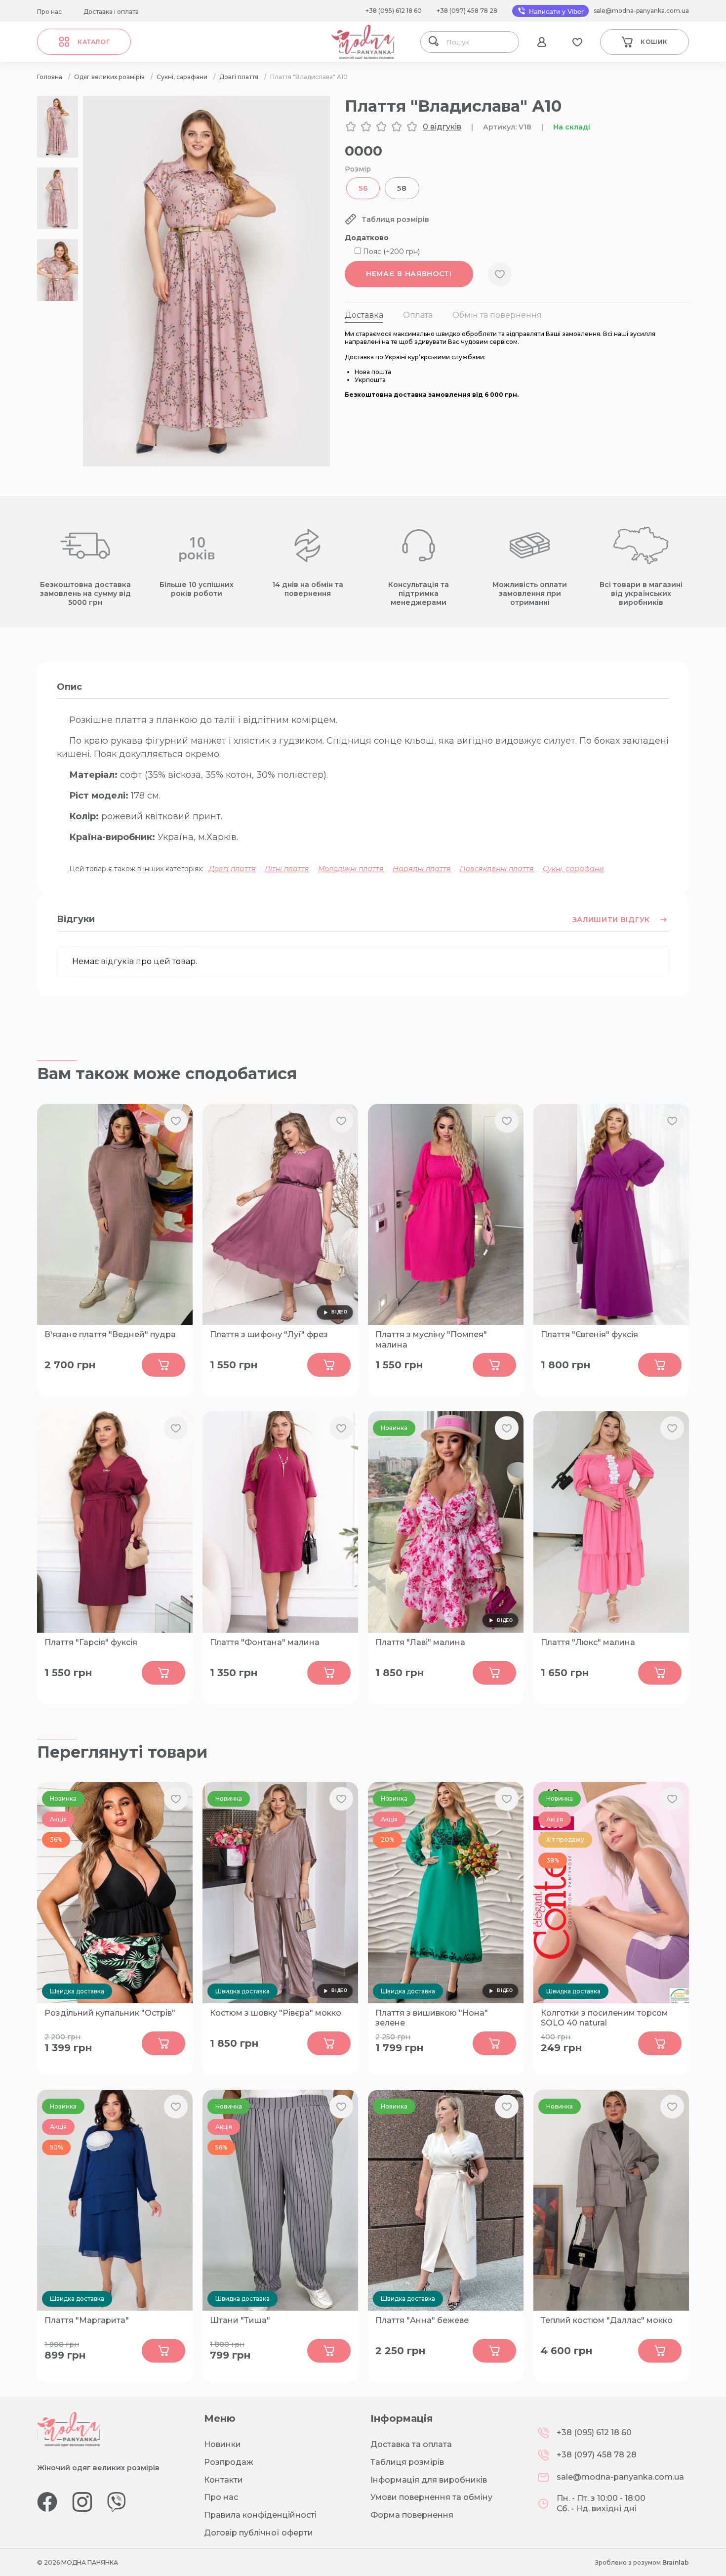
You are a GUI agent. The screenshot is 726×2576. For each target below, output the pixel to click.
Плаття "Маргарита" (87, 2320)
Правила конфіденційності (260, 2515)
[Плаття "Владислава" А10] (206, 464)
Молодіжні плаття (351, 869)
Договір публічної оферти (259, 2533)
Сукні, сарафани (573, 869)
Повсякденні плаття (497, 869)
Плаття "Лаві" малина (420, 1642)
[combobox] (479, 42)
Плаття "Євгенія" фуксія (589, 1334)
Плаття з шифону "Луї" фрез (269, 1334)
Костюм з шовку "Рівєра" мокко (276, 2013)
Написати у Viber (555, 11)
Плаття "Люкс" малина (588, 1642)
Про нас (49, 12)
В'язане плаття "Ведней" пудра (110, 1334)
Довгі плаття (232, 869)
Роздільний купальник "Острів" (110, 2013)
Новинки (222, 2444)
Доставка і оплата (111, 12)
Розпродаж (229, 2462)
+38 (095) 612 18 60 (394, 11)
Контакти (223, 2480)
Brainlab (676, 2562)
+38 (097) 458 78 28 (467, 11)
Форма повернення (412, 2515)
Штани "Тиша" (240, 2320)
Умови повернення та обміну (431, 2497)
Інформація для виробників (429, 2480)
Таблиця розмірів (407, 2462)
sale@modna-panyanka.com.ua (641, 11)
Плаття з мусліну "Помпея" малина (431, 1340)
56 (363, 188)
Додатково (367, 238)
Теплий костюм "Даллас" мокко (607, 2320)
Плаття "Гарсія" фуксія (91, 1642)
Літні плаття (287, 869)
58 (402, 188)
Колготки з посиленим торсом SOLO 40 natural (605, 2018)
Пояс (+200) (390, 252)
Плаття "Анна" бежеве (422, 2320)
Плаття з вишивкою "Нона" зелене (432, 2018)
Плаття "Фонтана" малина (265, 1642)
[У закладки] (500, 274)
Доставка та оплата (411, 2444)
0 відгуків (442, 127)
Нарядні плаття (422, 869)
